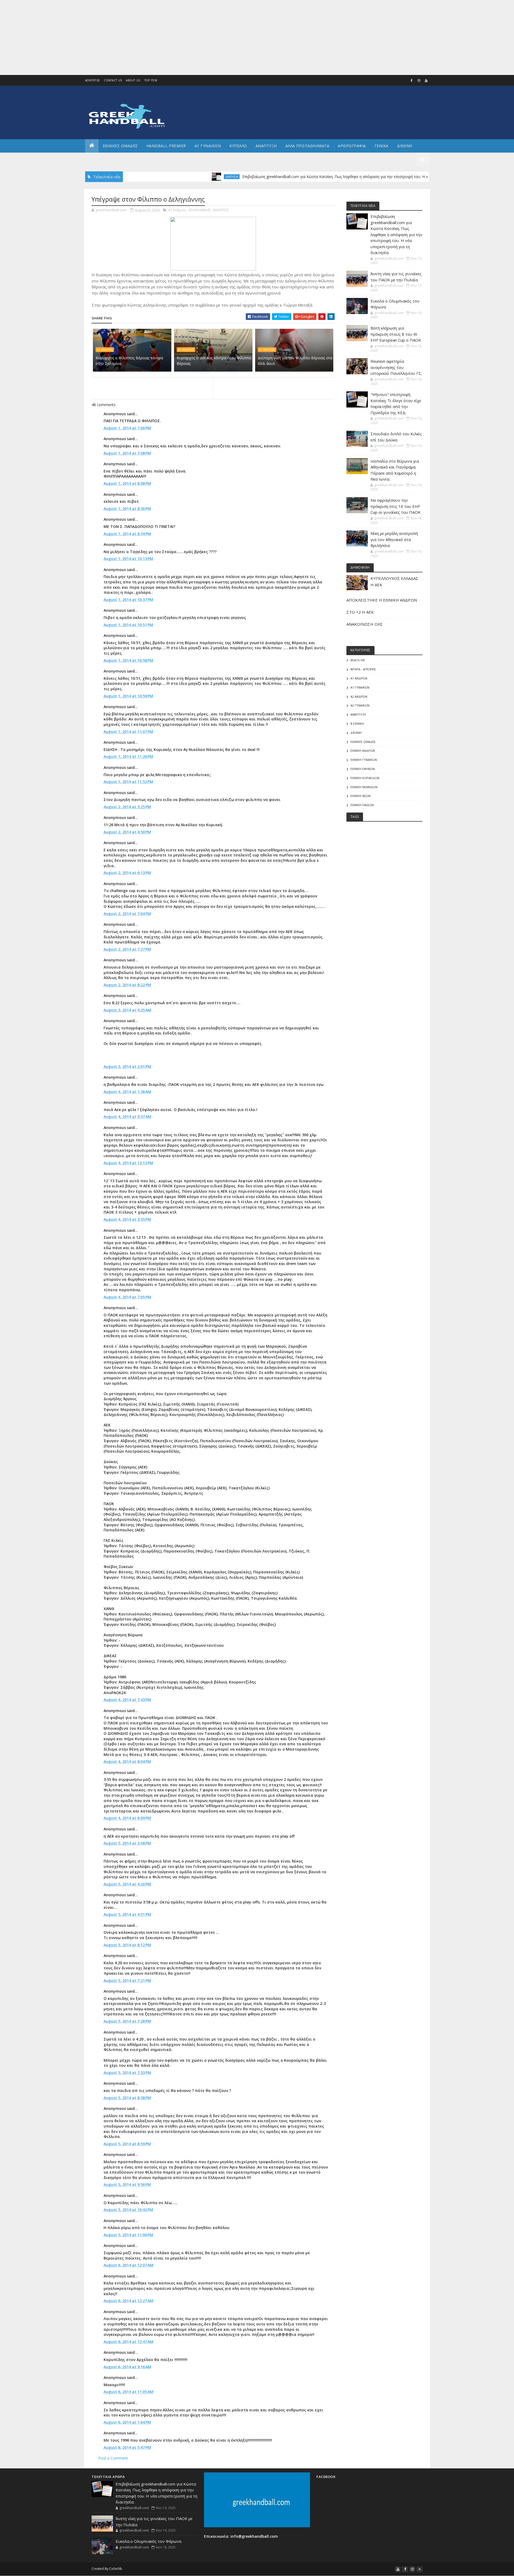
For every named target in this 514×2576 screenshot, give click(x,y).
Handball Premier (166, 146)
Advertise (93, 80)
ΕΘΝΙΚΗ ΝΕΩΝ (360, 796)
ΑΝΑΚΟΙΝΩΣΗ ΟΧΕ (364, 624)
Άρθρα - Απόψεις (363, 669)
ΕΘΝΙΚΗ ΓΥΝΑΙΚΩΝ (364, 760)
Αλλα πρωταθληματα (307, 146)
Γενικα (381, 146)
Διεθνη (405, 146)
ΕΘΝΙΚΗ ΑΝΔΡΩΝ (363, 751)
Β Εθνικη (357, 724)
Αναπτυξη (266, 146)
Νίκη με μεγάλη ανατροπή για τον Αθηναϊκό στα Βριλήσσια (394, 539)
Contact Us (113, 80)
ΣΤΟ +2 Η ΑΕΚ (360, 612)
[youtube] (426, 81)
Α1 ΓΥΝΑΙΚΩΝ (208, 146)
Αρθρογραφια (352, 146)
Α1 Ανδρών (177, 210)
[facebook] (412, 81)
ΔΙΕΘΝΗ (356, 733)
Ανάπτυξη (358, 714)
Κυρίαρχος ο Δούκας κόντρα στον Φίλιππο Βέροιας (214, 361)
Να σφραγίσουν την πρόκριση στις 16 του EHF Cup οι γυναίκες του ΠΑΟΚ (396, 506)
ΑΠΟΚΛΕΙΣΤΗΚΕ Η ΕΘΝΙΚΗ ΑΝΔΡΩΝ (382, 600)
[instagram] (419, 81)
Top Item (151, 80)
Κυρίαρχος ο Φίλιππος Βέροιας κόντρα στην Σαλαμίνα (129, 361)
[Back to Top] (419, 2569)
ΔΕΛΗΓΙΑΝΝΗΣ (199, 210)
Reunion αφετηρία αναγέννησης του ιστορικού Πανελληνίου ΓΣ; (396, 367)
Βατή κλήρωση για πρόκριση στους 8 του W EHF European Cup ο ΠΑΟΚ (396, 334)
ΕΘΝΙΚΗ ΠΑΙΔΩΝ (362, 805)
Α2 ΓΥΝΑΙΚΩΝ (360, 705)
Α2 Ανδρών (359, 696)
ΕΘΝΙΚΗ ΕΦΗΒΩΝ (363, 769)
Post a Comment (113, 2458)
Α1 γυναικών (360, 687)
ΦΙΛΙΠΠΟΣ (221, 210)
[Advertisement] (161, 37)
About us (133, 80)
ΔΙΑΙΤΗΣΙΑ (170, 177)
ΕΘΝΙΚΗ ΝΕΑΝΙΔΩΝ (364, 787)
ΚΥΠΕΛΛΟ (238, 146)
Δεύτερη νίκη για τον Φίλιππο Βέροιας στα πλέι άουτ (295, 361)
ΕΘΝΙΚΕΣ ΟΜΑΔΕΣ (120, 146)
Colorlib (116, 2569)
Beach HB (358, 660)
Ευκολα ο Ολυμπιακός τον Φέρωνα (148, 2541)
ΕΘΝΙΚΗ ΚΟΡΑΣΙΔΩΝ (365, 778)
